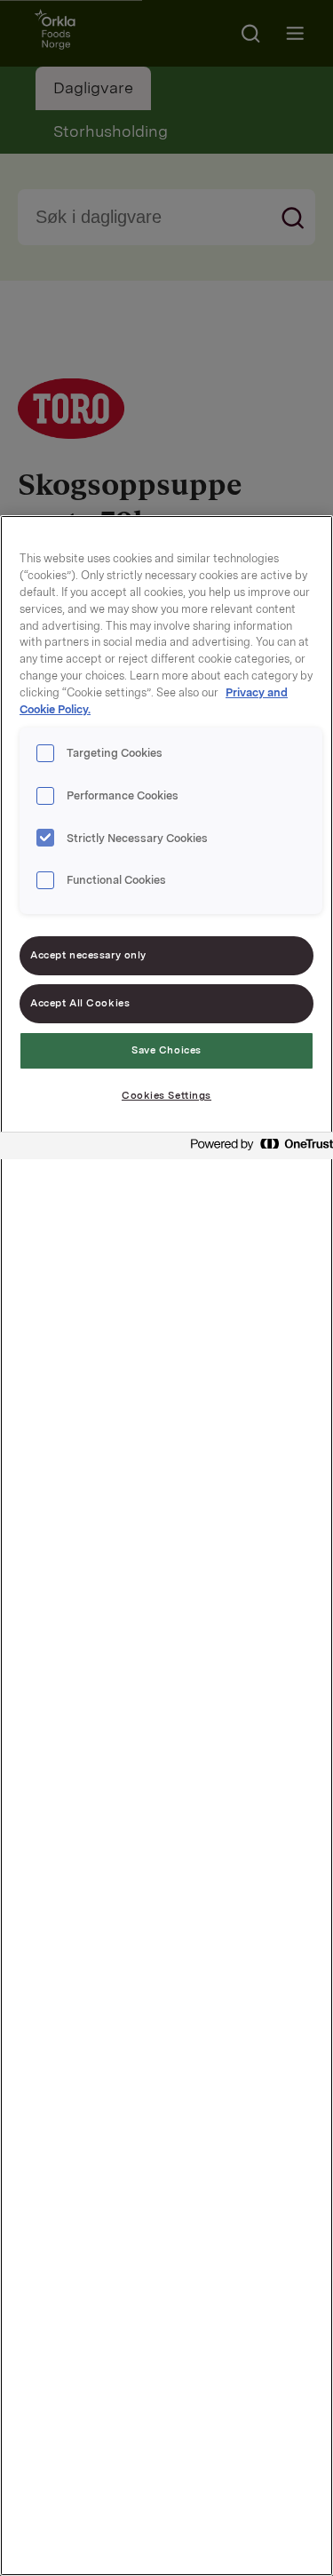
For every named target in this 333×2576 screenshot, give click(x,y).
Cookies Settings (166, 1095)
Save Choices (166, 1050)
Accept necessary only (88, 955)
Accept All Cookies (80, 1003)
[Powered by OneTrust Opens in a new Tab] (257, 1148)
